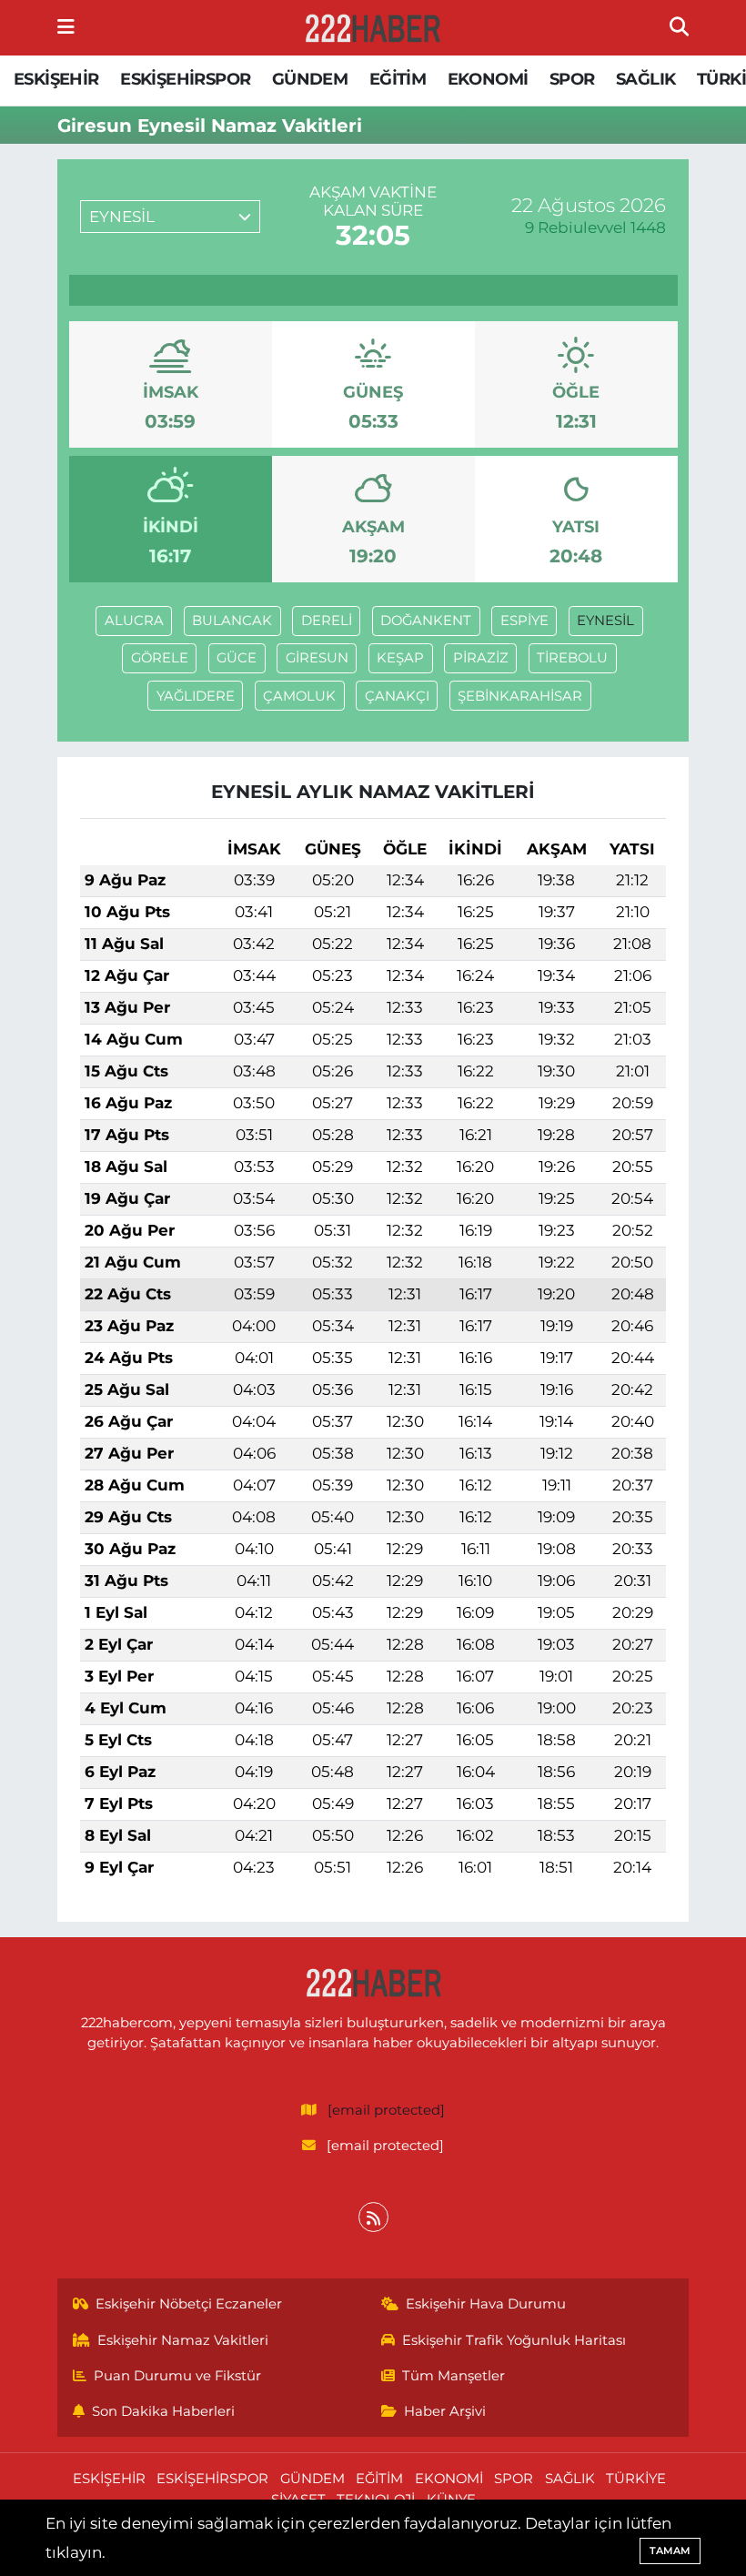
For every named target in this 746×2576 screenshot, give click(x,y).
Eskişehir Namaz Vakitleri (183, 2340)
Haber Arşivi (445, 2411)
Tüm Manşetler (454, 2376)
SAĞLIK (645, 79)
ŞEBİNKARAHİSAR (520, 696)
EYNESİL (605, 621)
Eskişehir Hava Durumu (486, 2304)
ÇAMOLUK (299, 696)
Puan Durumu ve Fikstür (177, 2376)
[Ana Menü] (66, 27)
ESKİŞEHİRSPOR (185, 79)
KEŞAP (400, 658)
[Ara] (679, 27)
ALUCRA (134, 621)
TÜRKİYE (636, 2479)
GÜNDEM (310, 79)
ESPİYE (524, 621)
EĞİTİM (398, 79)
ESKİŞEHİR (56, 79)
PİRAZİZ (481, 658)
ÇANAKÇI (397, 696)
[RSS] (373, 2217)
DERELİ (327, 621)
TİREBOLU (572, 658)
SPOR (572, 79)
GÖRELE (160, 658)
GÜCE (237, 658)
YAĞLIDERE (196, 696)
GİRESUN (317, 658)
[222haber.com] (372, 28)
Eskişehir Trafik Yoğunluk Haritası (514, 2340)
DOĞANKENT (426, 621)
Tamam (670, 2551)
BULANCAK (232, 621)
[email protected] (386, 2110)
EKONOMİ (488, 79)
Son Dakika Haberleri (163, 2411)
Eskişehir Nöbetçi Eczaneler (189, 2304)
